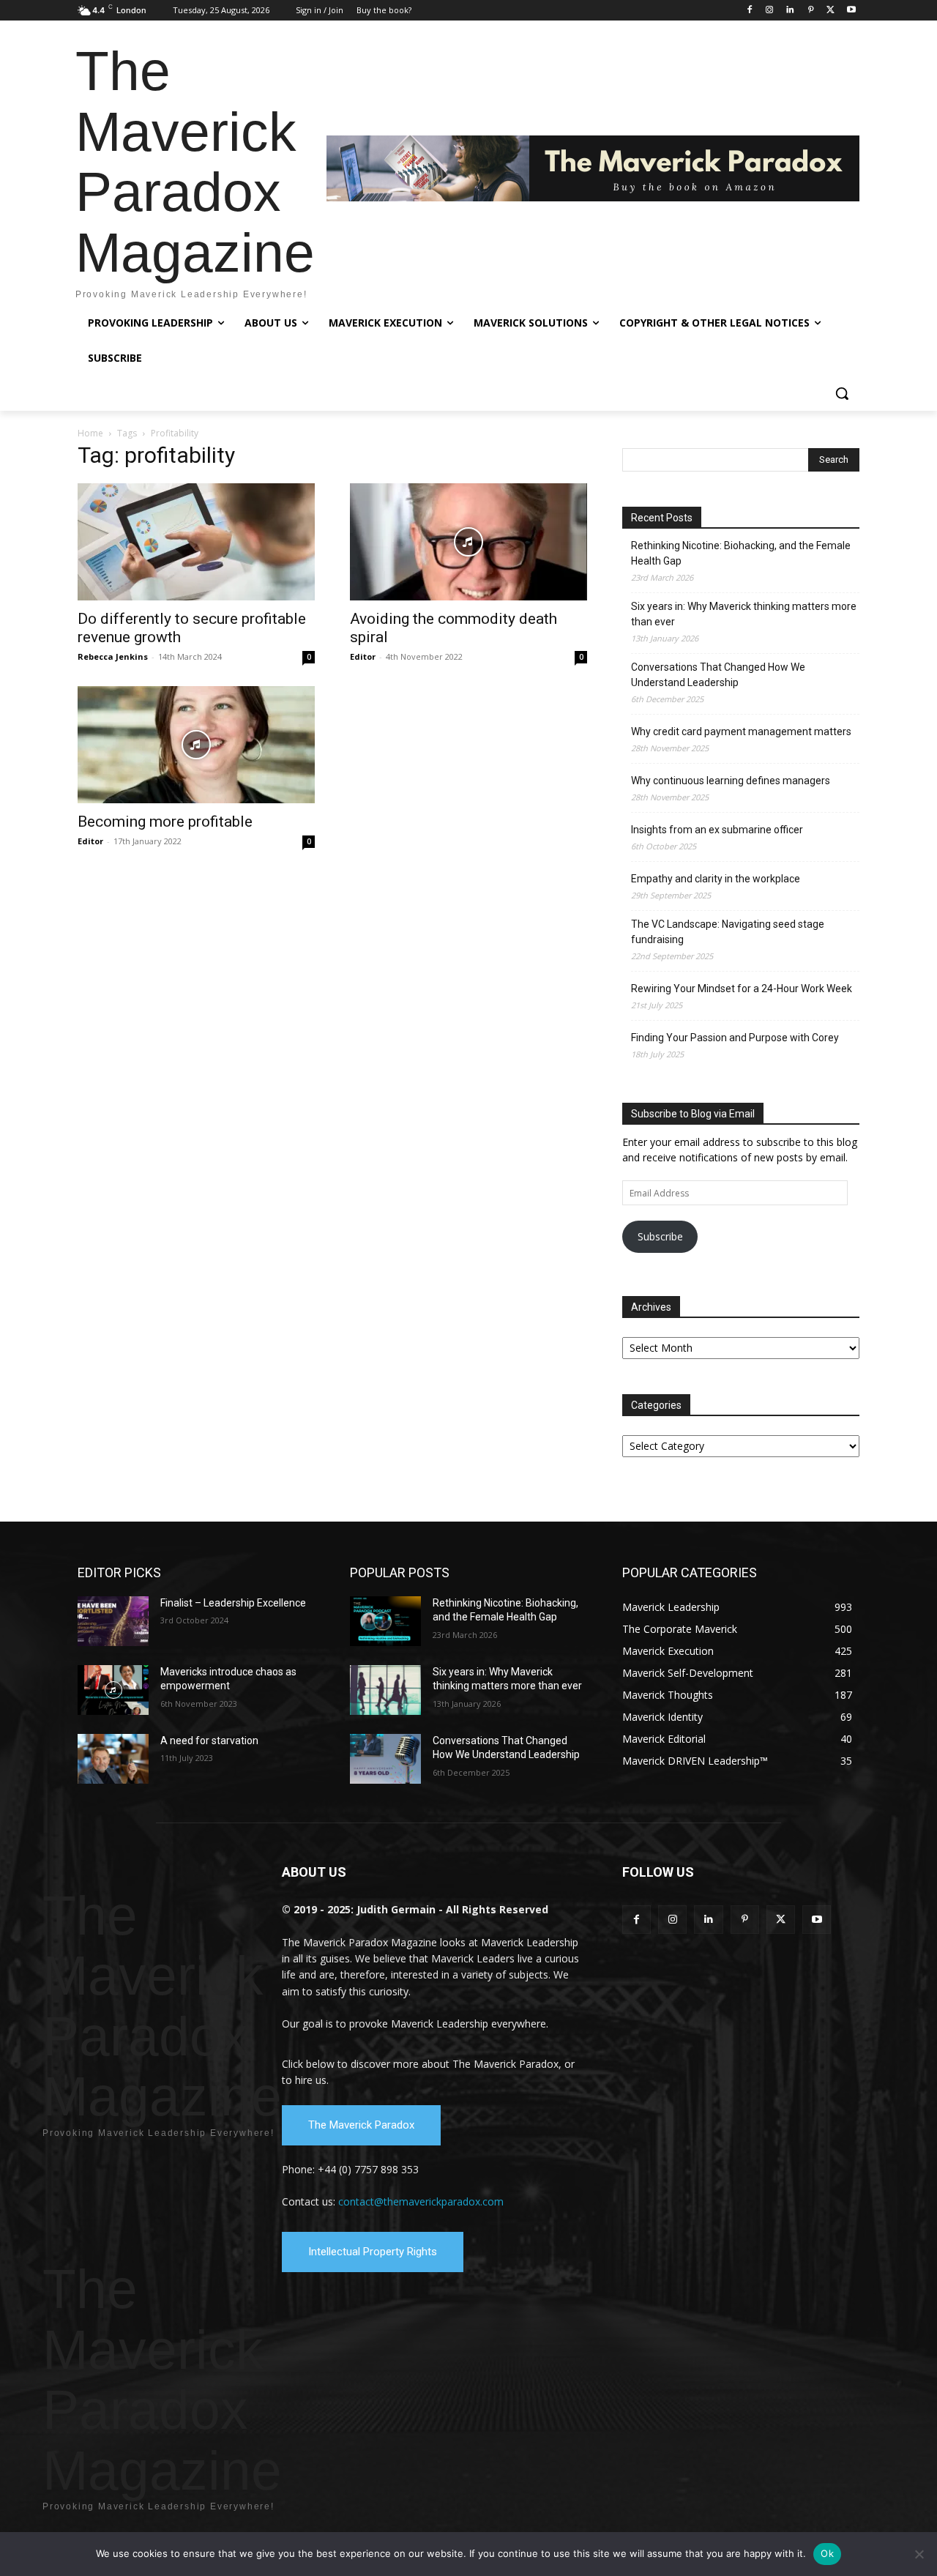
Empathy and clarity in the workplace (716, 879)
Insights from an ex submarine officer (717, 830)
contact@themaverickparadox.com (421, 2201)
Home (90, 433)
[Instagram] (770, 11)
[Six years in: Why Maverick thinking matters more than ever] (385, 1690)
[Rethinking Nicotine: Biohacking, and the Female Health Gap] (385, 1621)
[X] (830, 11)
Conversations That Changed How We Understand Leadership (718, 675)
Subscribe (660, 1236)
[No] (919, 2554)
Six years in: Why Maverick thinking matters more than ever (744, 614)
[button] (842, 393)
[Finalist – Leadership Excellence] (113, 1621)
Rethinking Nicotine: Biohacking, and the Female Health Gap (741, 553)
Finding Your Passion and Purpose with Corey (735, 1038)
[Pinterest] (811, 11)
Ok (827, 2553)
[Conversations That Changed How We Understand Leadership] (385, 1759)
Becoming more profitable (165, 822)
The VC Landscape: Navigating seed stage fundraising (728, 932)
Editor (363, 656)
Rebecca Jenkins (113, 656)
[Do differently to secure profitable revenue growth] (196, 542)
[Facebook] (749, 11)
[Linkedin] (790, 11)
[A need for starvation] (113, 1759)
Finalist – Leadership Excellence (233, 1603)
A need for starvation (209, 1741)
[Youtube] (851, 11)
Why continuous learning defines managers (731, 781)
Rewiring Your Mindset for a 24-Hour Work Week (742, 989)
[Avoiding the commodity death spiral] (468, 542)
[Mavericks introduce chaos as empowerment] (113, 1690)
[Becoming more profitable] (196, 745)
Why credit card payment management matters (741, 732)
